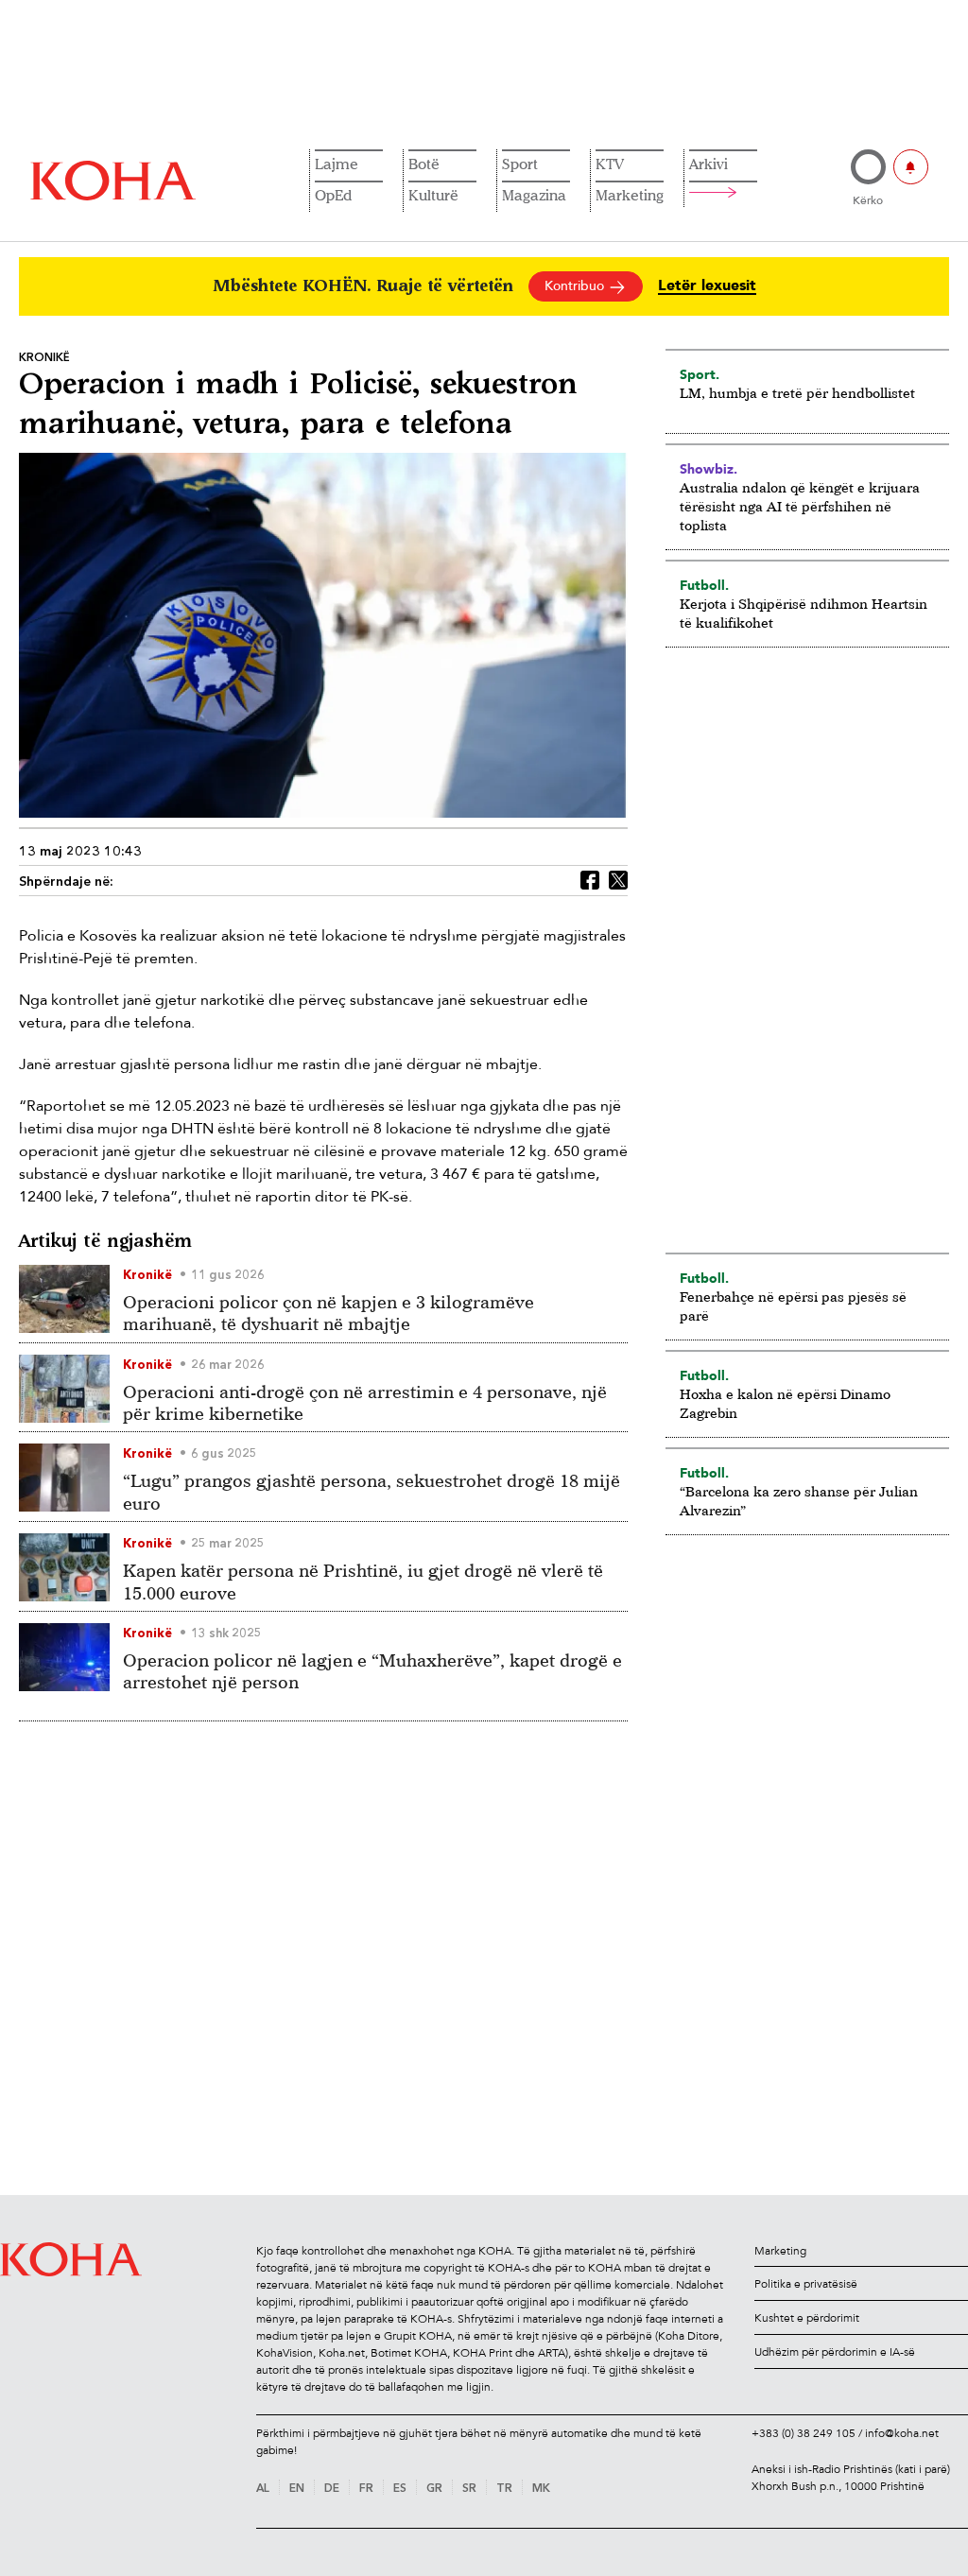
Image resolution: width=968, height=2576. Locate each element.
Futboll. (704, 585)
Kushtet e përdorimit (807, 2318)
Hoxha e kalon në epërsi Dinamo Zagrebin (785, 1403)
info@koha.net (902, 2433)
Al (263, 2489)
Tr (504, 2489)
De (332, 2489)
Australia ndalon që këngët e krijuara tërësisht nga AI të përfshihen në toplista (800, 506)
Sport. (700, 374)
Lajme (337, 164)
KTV (610, 164)
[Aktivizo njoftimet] (911, 167)
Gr (434, 2489)
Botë (424, 164)
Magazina (534, 195)
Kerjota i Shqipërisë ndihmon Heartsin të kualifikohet (804, 613)
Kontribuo (576, 286)
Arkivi (709, 164)
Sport (520, 164)
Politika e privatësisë (806, 2284)
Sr (469, 2489)
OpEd (333, 195)
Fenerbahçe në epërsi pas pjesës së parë (793, 1306)
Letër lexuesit (707, 286)
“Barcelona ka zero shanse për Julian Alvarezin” (799, 1501)
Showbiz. (709, 469)
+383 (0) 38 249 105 (804, 2433)
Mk (541, 2489)
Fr (366, 2489)
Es (400, 2489)
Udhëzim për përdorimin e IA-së (835, 2352)
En (297, 2489)
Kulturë (433, 195)
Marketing (630, 195)
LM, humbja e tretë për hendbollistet (797, 393)
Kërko (868, 200)
